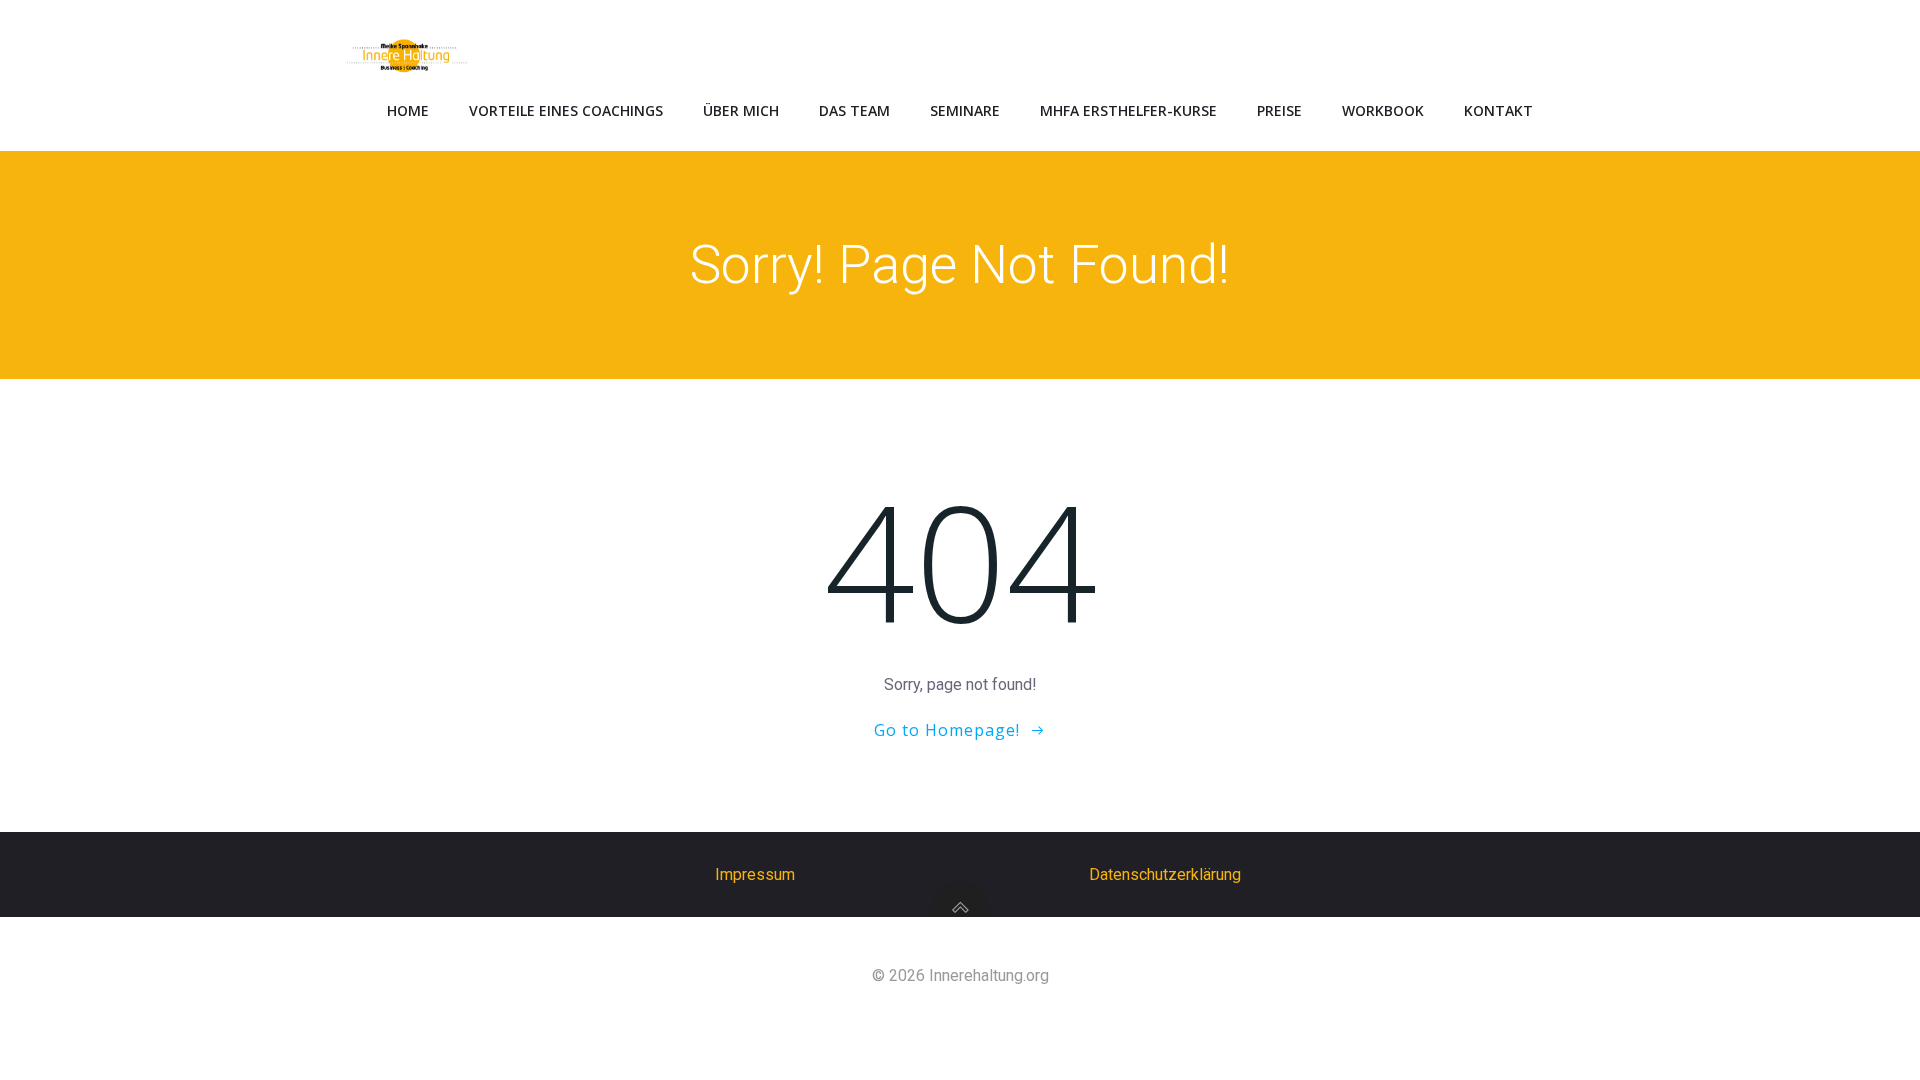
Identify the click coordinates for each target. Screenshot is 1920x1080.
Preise (1279, 110)
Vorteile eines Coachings (566, 110)
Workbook (1383, 110)
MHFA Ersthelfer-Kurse (1128, 110)
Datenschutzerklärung (1165, 874)
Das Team (854, 110)
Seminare (965, 110)
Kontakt (1498, 110)
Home (408, 110)
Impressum (755, 874)
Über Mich (741, 110)
